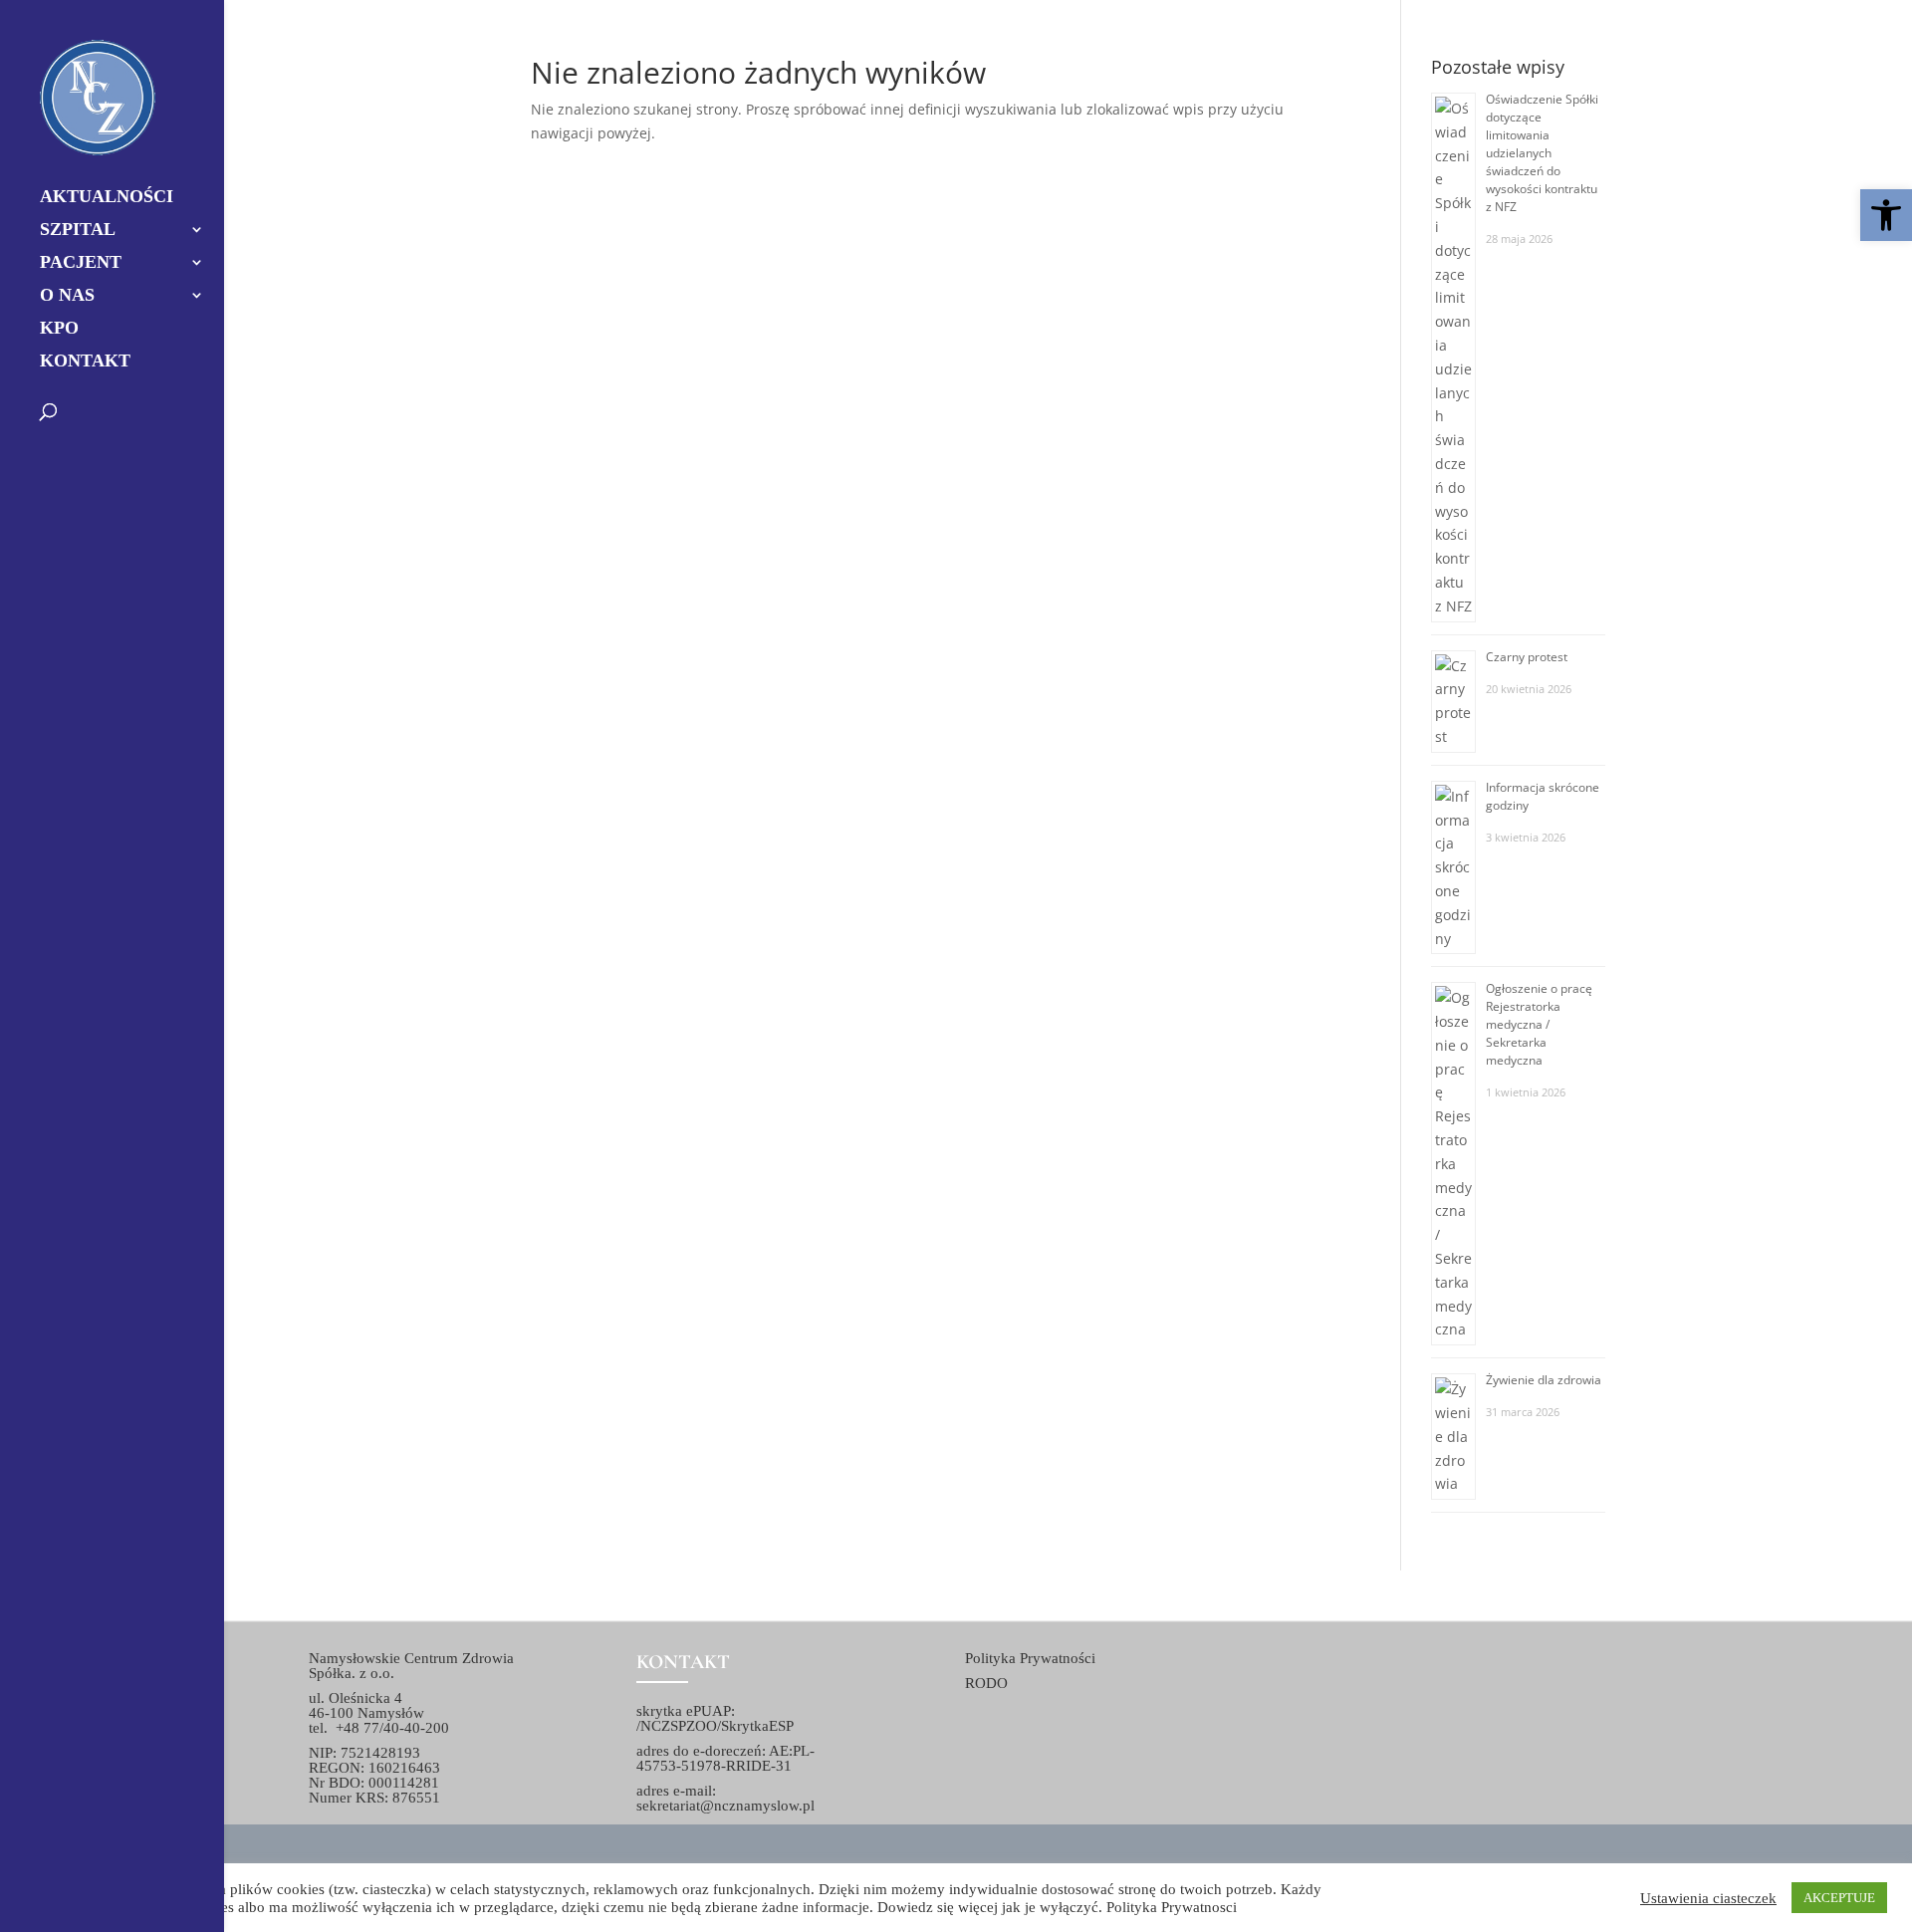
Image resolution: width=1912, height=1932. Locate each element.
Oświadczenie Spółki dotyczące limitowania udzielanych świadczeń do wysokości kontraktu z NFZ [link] (1542, 153)
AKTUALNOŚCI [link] (107, 198)
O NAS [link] (67, 296)
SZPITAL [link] (78, 231)
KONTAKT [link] (85, 362)
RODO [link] (986, 1683)
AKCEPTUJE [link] (1839, 1898)
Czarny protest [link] (1527, 657)
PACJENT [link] (81, 263)
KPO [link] (59, 329)
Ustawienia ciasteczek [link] (1708, 1898)
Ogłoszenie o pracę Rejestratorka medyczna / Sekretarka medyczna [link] (1539, 1024)
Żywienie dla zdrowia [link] (1544, 1380)
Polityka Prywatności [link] (1030, 1658)
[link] (1886, 215)
